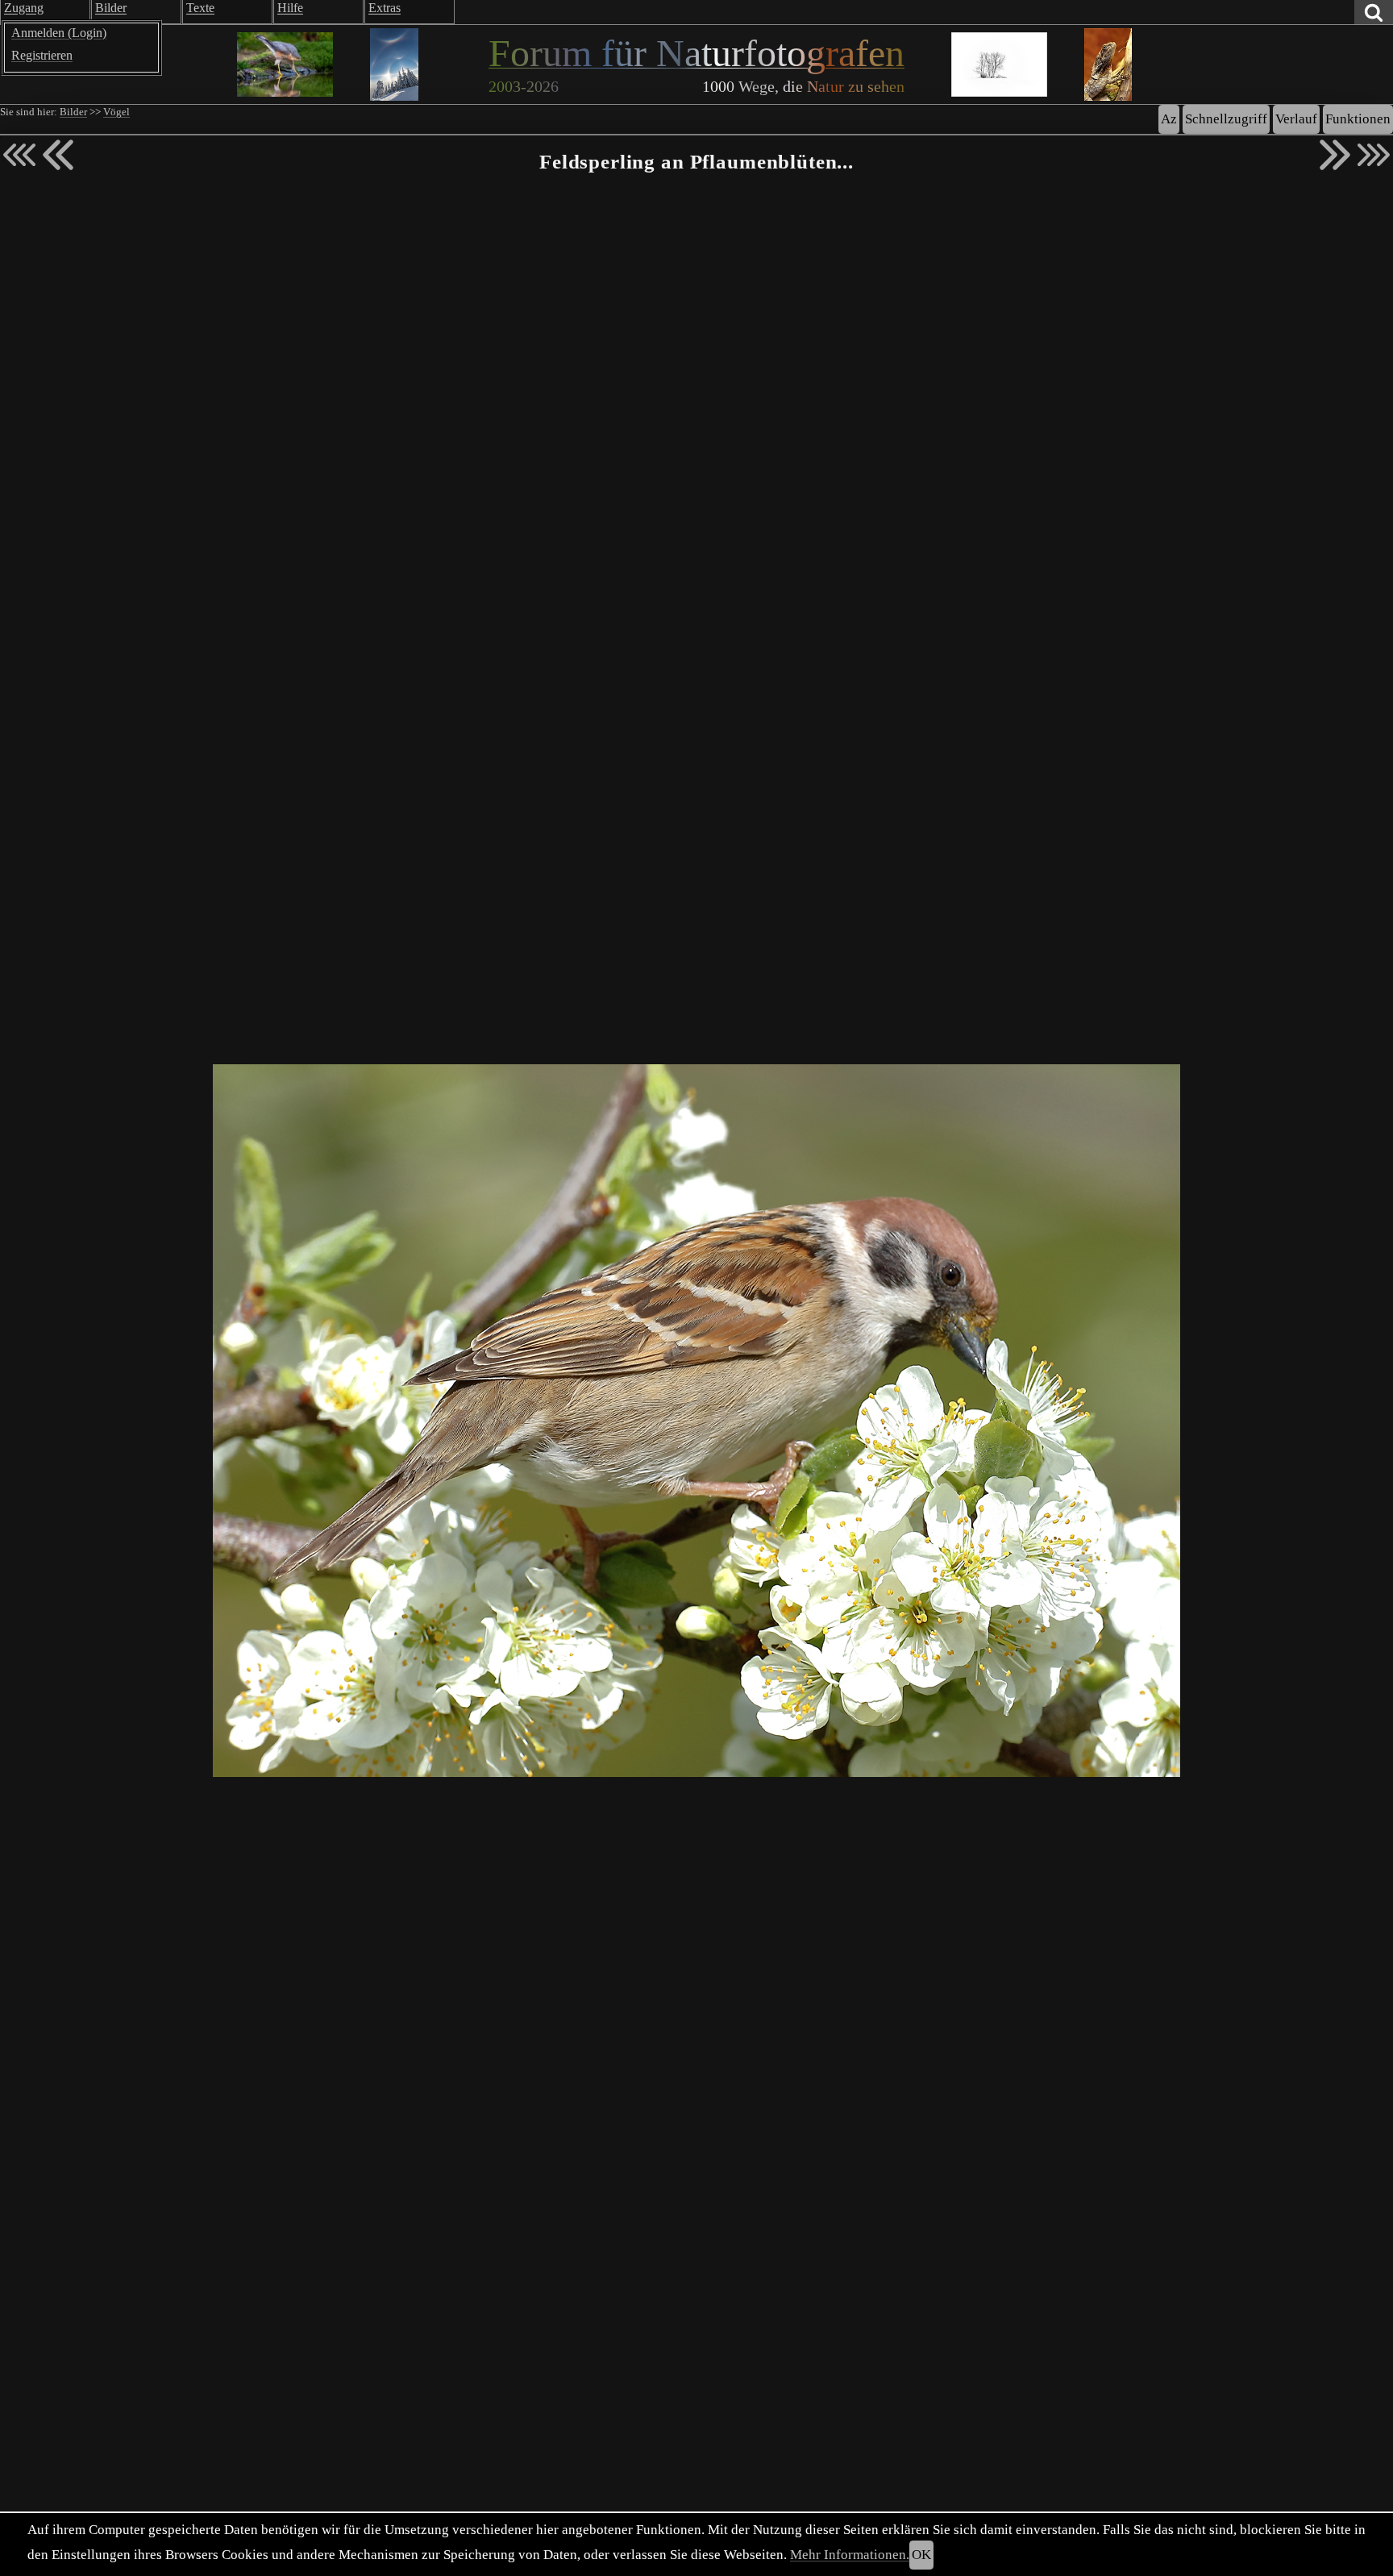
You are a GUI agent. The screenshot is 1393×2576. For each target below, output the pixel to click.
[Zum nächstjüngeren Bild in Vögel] (58, 155)
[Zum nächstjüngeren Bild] (19, 155)
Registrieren (42, 55)
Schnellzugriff (1226, 119)
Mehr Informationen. (850, 2555)
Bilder (73, 112)
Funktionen (1358, 119)
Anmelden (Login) (59, 33)
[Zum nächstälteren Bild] (1374, 155)
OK (921, 2555)
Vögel (116, 112)
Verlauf (1296, 119)
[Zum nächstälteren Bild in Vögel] (1335, 155)
